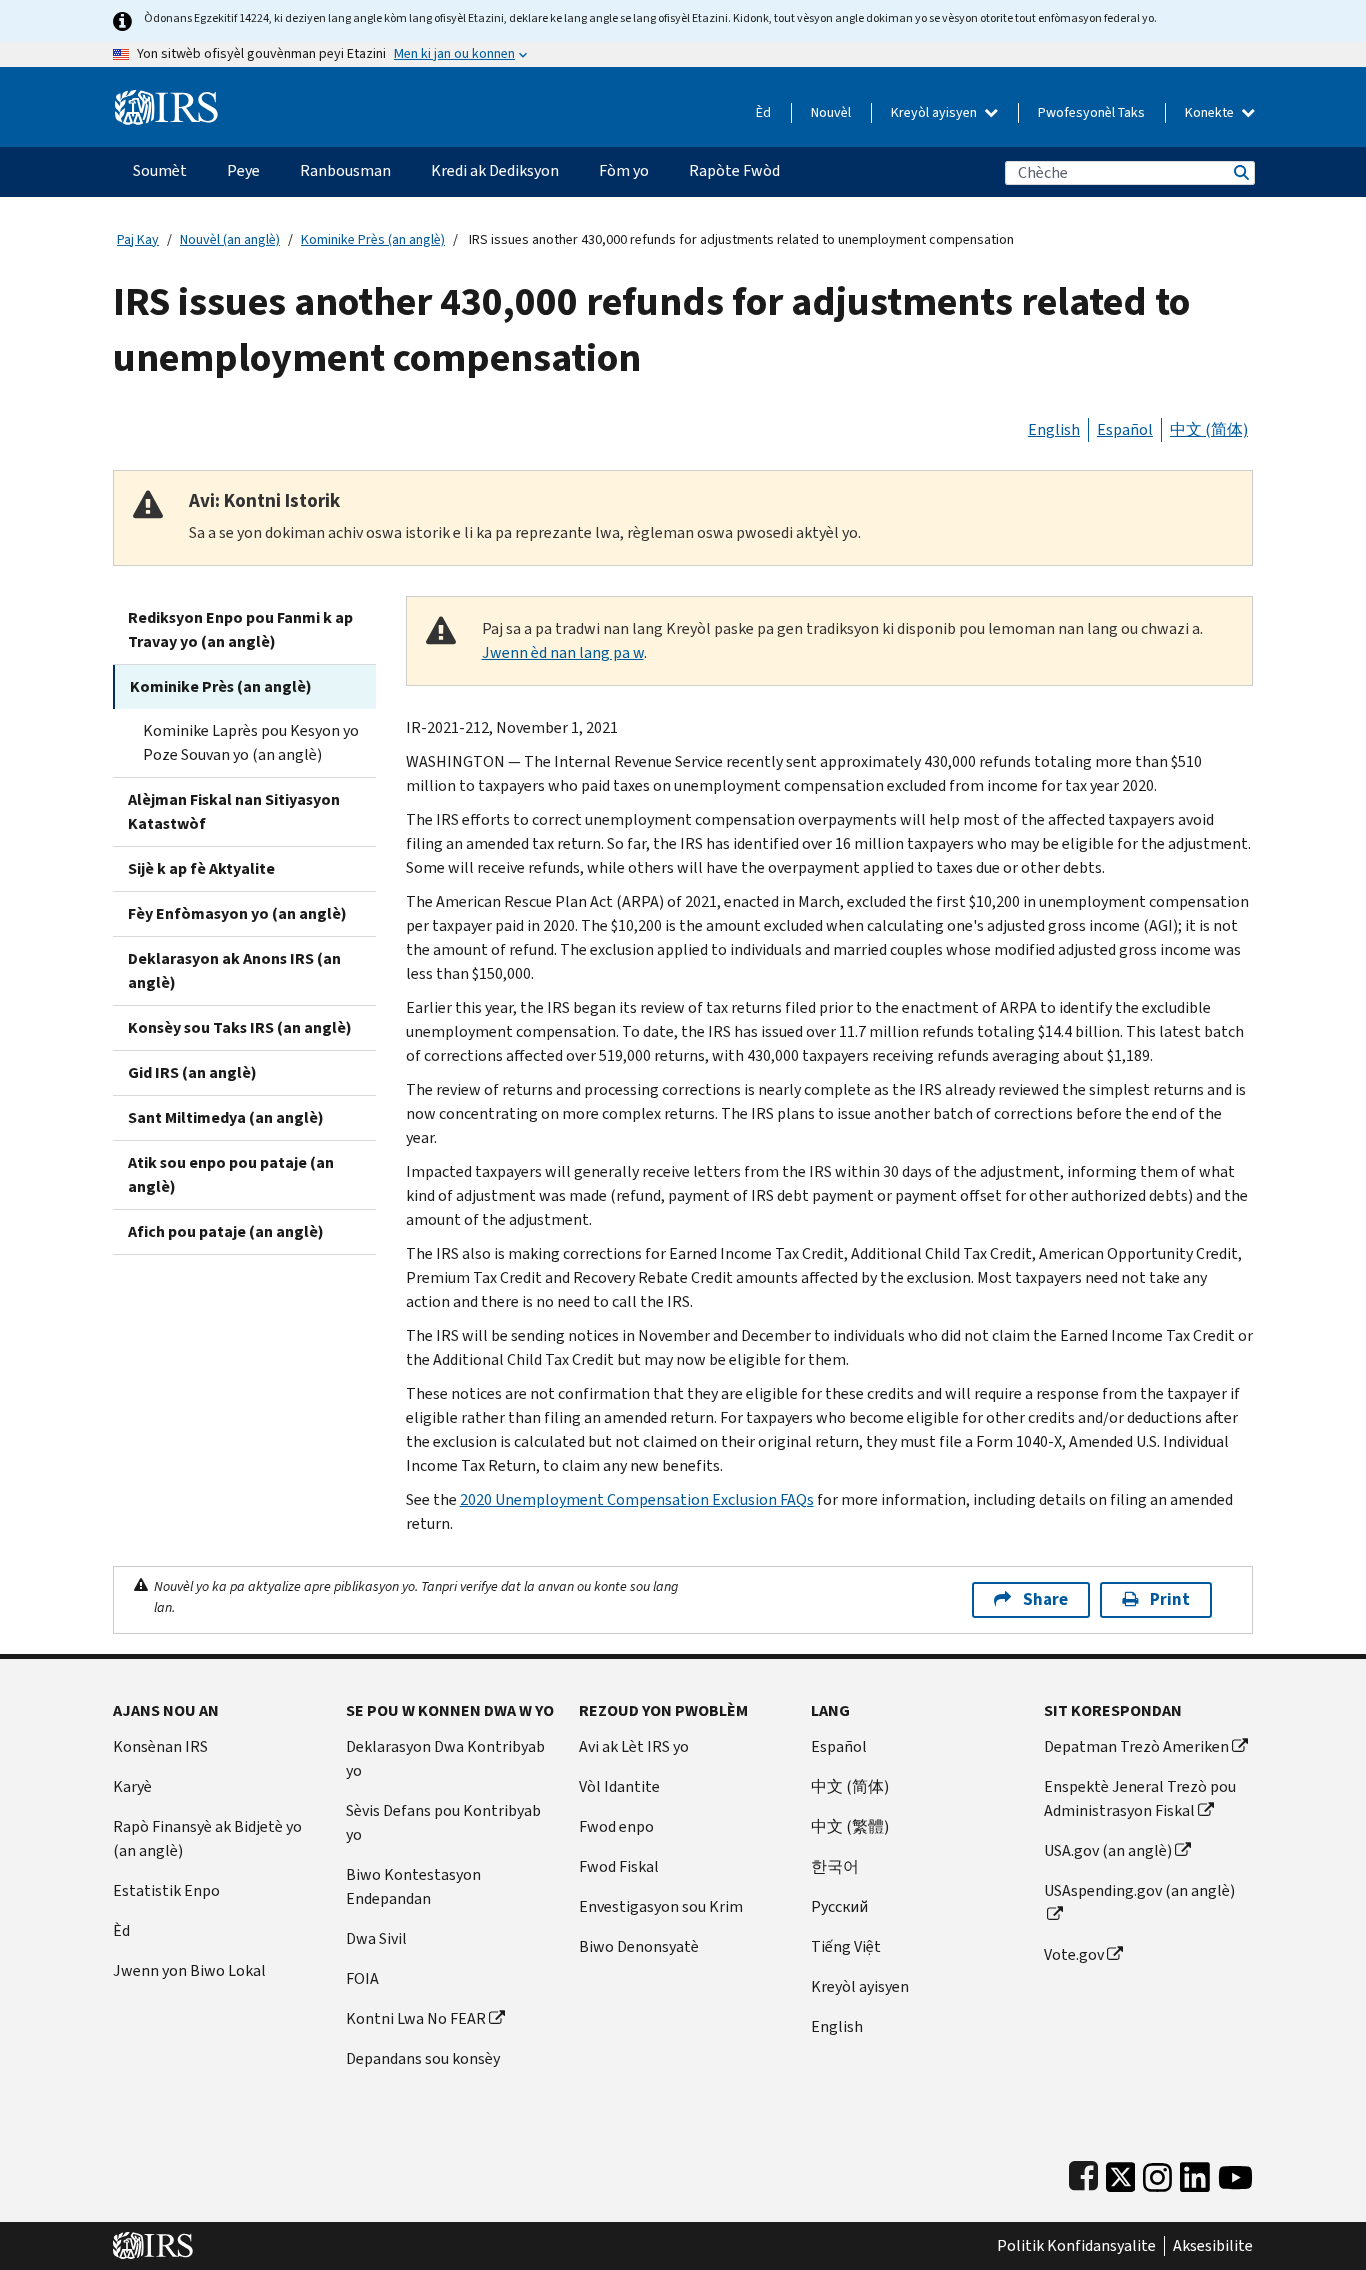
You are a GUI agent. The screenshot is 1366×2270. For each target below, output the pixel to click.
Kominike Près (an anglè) (373, 239)
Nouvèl (831, 112)
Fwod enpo (616, 1826)
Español (1125, 429)
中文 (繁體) (850, 1826)
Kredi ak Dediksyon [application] (495, 170)
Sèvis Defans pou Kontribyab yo (443, 1822)
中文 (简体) (1209, 429)
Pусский (839, 1906)
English (1054, 429)
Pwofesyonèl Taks (1091, 112)
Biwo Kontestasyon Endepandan (413, 1886)
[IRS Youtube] (1235, 2172)
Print (1170, 1599)
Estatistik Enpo (166, 1890)
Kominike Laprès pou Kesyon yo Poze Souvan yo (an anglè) (251, 742)
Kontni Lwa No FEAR (416, 2018)
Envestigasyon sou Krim (661, 1906)
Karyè (132, 1786)
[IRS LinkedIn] (1195, 2172)
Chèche (1240, 172)
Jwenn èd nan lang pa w (563, 652)
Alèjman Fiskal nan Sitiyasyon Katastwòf (234, 811)
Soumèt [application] (160, 170)
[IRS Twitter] (1121, 2172)
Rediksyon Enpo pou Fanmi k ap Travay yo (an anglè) (240, 629)
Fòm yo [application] (624, 170)
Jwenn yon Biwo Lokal (189, 1970)
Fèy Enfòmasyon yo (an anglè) (237, 913)
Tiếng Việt (846, 1946)
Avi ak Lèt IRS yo (634, 1746)
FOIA (362, 1978)
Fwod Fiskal (619, 1866)
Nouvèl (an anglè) (230, 239)
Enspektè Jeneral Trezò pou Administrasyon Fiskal (1140, 1798)
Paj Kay (138, 239)
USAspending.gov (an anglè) (1139, 1890)
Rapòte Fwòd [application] (734, 170)
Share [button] (1045, 1599)
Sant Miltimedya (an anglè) (226, 1117)
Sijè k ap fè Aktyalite (201, 868)
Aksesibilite (1213, 2246)
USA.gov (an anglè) (1108, 1850)
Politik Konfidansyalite (1076, 2246)
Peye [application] (243, 170)
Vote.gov (1074, 1954)
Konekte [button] (1211, 112)
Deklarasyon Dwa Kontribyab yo (445, 1758)
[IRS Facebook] (1083, 2172)
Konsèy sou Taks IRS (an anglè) (240, 1027)
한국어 (835, 1866)
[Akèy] (166, 99)
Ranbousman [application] (345, 170)
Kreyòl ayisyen (935, 112)
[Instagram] (1157, 2172)
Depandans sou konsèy (423, 2058)
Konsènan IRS (160, 1746)
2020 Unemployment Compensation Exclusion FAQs (637, 1499)
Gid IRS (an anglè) (192, 1072)
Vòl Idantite (619, 1786)
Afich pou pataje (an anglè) (226, 1231)
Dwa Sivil (376, 1938)
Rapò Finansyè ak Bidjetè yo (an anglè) (207, 1838)
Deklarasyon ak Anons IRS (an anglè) (234, 970)
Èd (763, 112)
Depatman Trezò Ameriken (1136, 1746)
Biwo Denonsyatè (639, 1946)
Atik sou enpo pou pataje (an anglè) (231, 1174)
